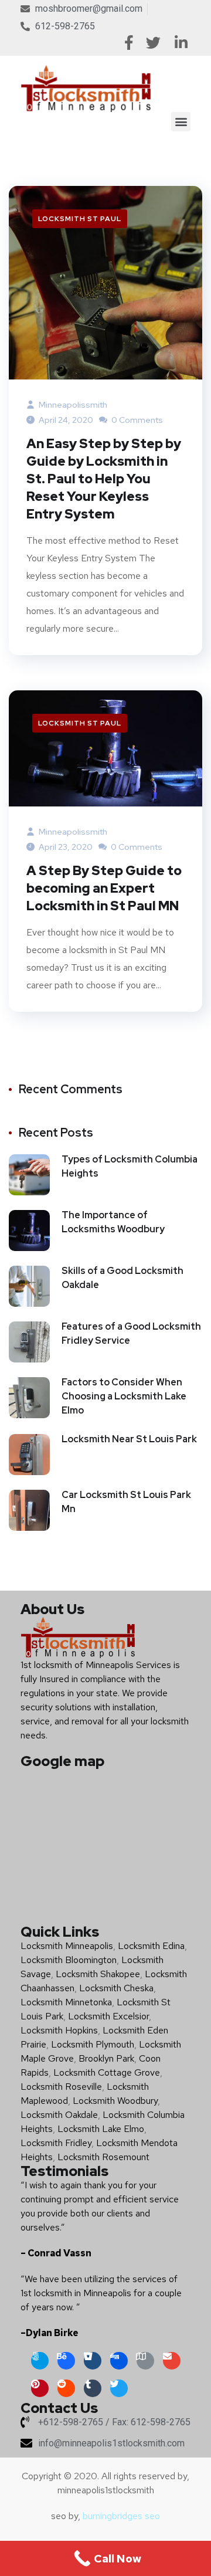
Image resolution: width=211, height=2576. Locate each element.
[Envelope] (172, 2361)
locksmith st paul (80, 219)
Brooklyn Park (106, 2058)
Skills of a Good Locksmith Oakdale (122, 1278)
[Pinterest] (40, 2388)
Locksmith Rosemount (103, 2157)
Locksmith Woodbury (115, 2101)
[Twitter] (119, 2388)
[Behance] (66, 2361)
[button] (181, 122)
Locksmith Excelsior (108, 2016)
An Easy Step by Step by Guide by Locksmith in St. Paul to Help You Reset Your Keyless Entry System (104, 479)
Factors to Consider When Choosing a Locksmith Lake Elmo (124, 1396)
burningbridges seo (121, 2516)
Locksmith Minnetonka (66, 2002)
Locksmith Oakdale (59, 2115)
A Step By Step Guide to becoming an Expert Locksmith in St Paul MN (104, 888)
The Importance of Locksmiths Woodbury (113, 1222)
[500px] (40, 2361)
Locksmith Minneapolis (67, 1946)
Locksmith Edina (151, 1946)
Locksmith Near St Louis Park (129, 1439)
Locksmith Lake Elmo (101, 2129)
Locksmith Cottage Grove (107, 2072)
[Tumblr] (93, 2388)
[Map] (145, 2361)
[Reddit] (66, 2388)
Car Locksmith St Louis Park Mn (126, 1502)
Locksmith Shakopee (98, 1974)
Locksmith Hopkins (59, 2030)
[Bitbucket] (93, 2361)
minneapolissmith (72, 405)
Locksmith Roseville (61, 2087)
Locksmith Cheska (116, 1988)
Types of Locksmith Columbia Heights (130, 1166)
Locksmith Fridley (56, 2143)
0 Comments (136, 420)
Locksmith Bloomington (69, 1960)
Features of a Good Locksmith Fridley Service (131, 1333)
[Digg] (119, 2361)
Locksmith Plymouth (93, 2044)
